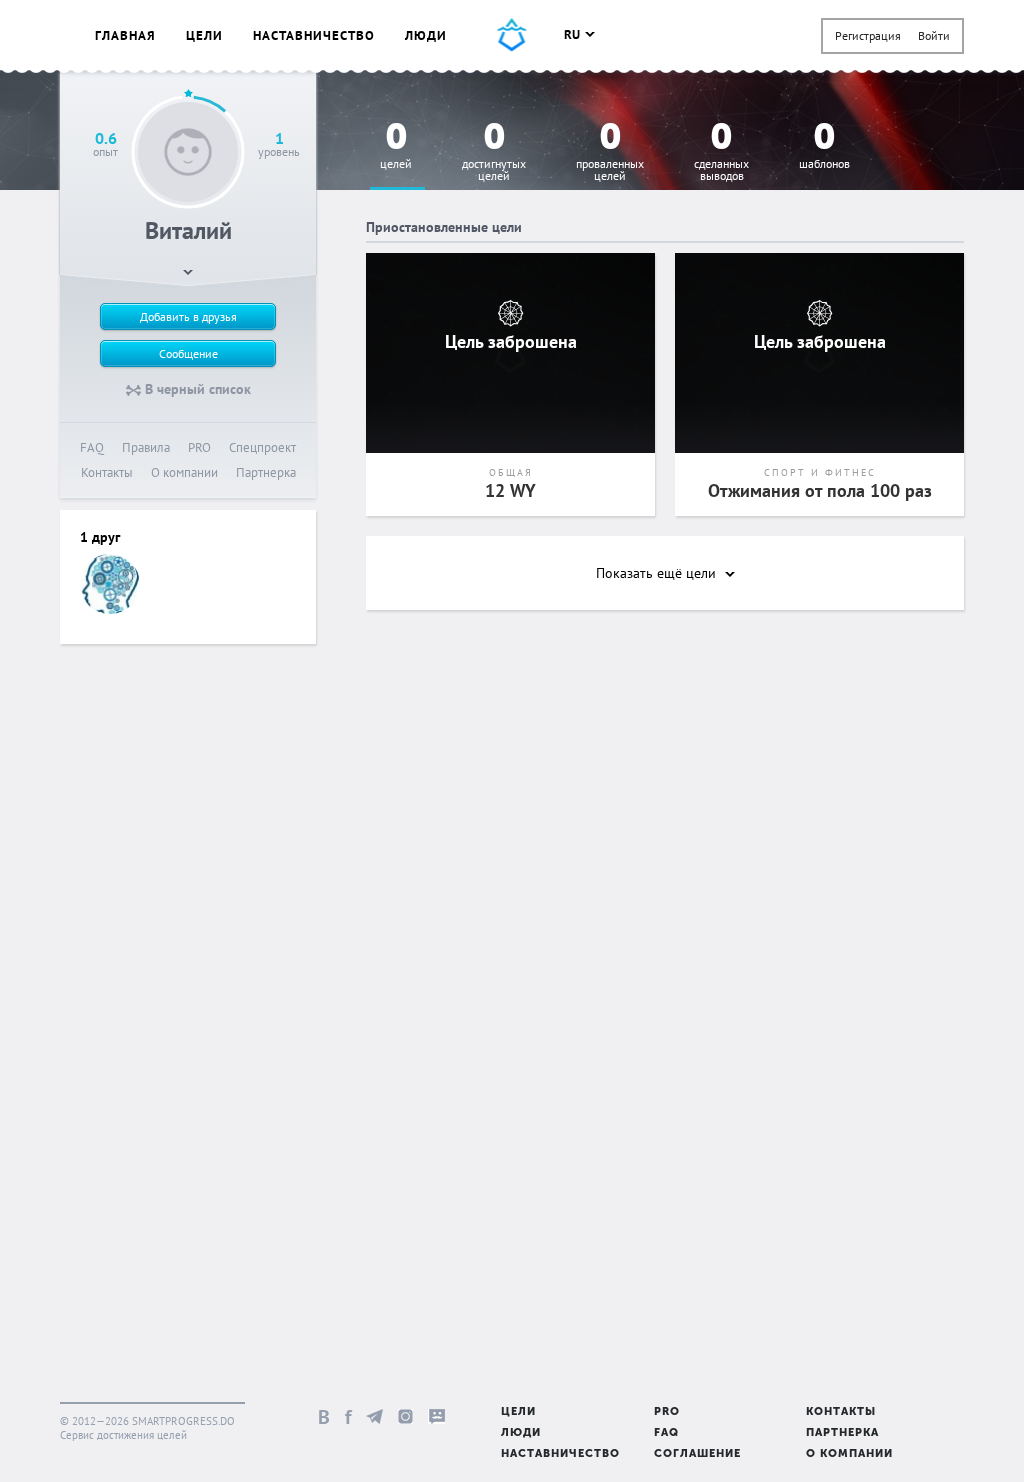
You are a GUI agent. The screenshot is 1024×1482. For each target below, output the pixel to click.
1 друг (100, 537)
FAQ (92, 447)
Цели (204, 35)
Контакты (107, 472)
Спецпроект (262, 447)
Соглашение (697, 1454)
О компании (184, 472)
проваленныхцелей (610, 152)
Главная (125, 35)
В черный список (196, 389)
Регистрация (868, 35)
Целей (396, 146)
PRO (199, 447)
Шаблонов (824, 146)
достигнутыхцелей (494, 152)
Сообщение (188, 353)
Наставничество (314, 35)
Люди (426, 35)
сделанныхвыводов (721, 152)
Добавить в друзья (188, 316)
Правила (146, 447)
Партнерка (266, 472)
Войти (934, 35)
